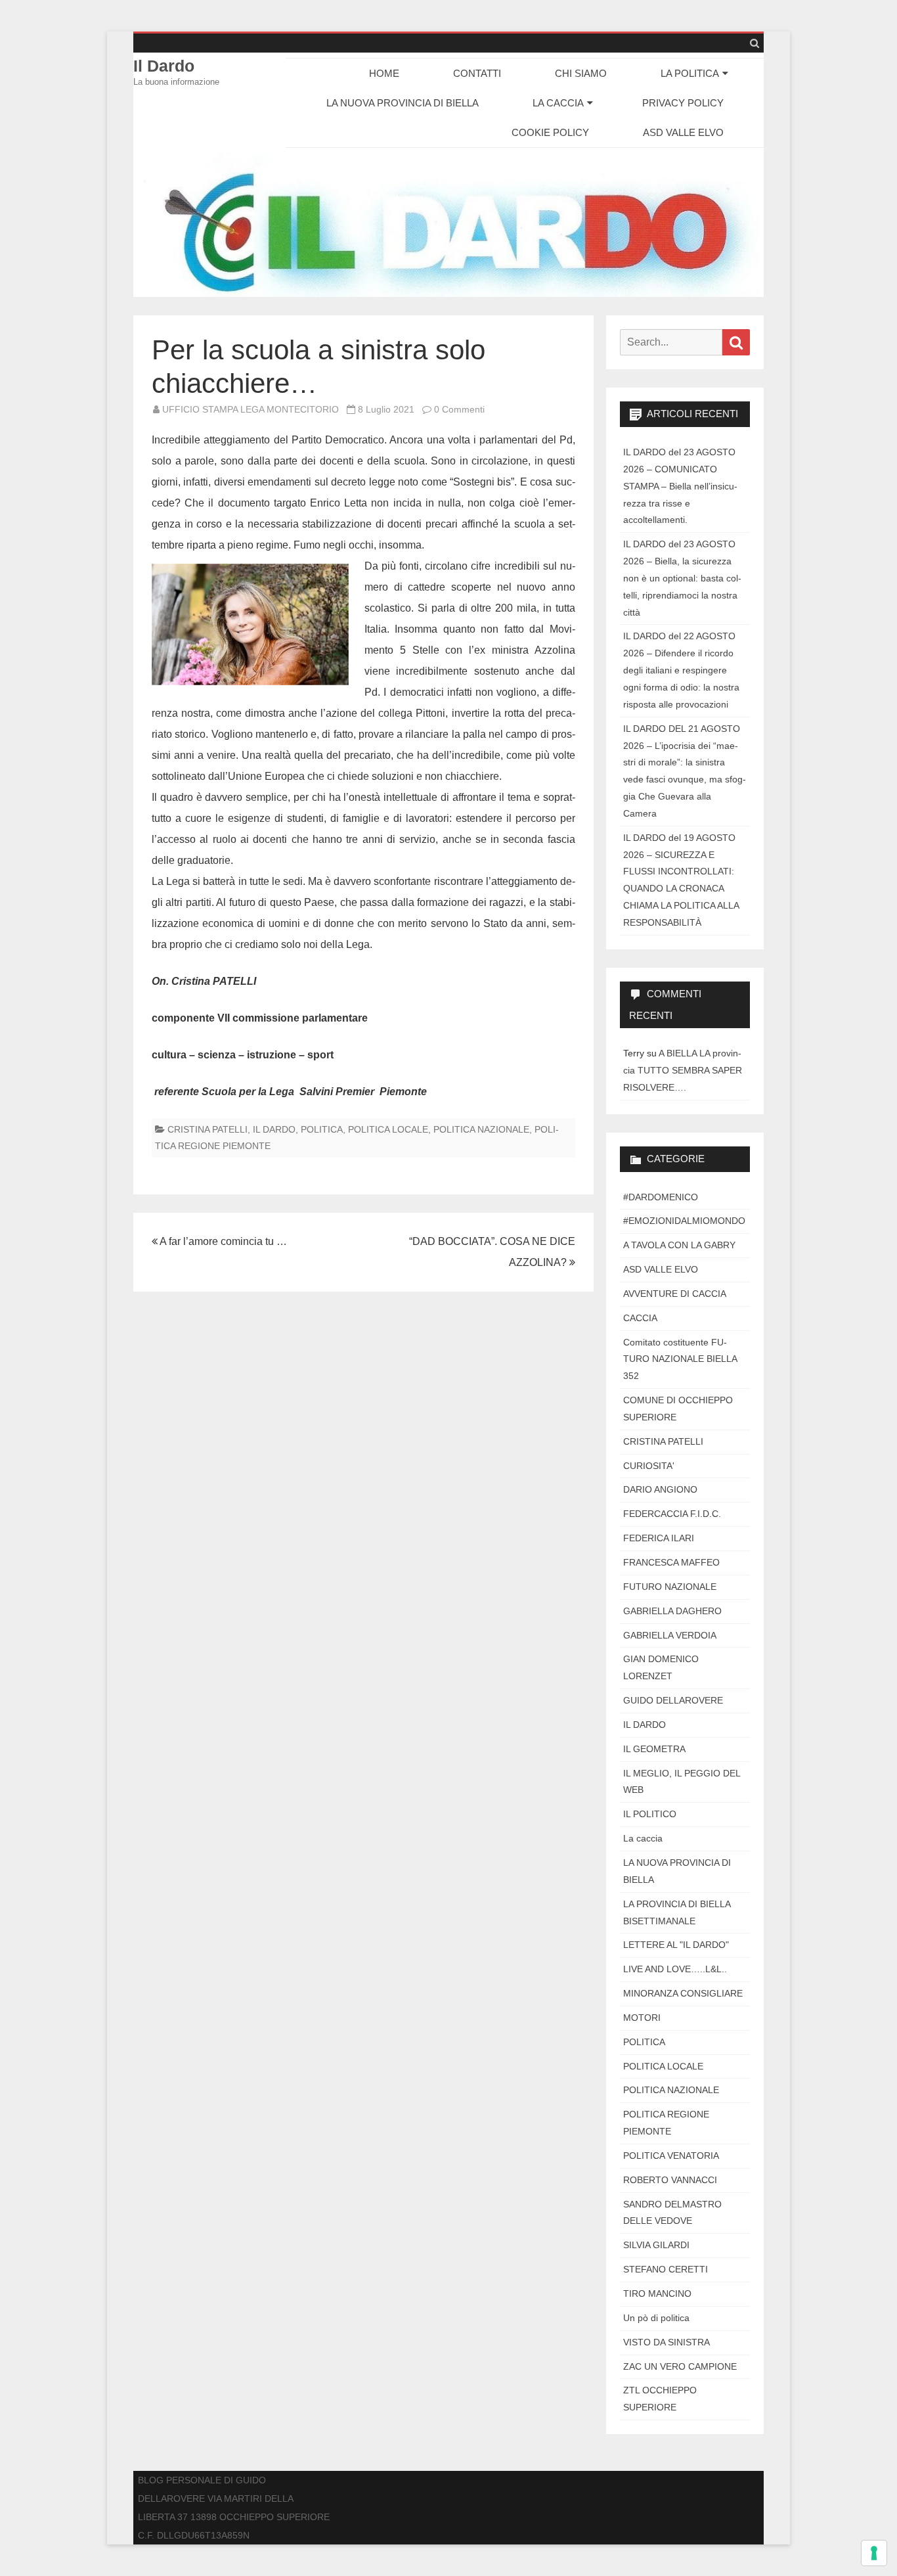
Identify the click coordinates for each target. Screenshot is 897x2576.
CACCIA (640, 1318)
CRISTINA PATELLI (208, 1129)
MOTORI (642, 2018)
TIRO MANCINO (657, 2294)
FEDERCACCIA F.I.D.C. (672, 1514)
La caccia (643, 1838)
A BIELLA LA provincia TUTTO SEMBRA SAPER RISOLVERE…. (683, 1070)
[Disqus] (363, 1485)
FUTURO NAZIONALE (670, 1587)
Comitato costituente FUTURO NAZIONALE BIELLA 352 (680, 1359)
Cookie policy (550, 132)
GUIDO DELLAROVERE (673, 1700)
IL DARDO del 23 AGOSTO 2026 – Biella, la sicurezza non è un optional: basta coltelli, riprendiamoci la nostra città (682, 578)
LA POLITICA (690, 73)
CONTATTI (477, 73)
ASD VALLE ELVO (683, 132)
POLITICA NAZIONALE (481, 1129)
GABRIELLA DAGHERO (672, 1611)
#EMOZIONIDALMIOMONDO (684, 1221)
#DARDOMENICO (661, 1197)
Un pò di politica (656, 2318)
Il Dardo (164, 66)
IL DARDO (274, 1129)
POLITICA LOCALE (388, 1129)
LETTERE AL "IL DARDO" (676, 1945)
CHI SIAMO (581, 73)
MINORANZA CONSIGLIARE (683, 1993)
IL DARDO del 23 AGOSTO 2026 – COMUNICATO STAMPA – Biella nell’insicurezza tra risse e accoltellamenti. (680, 486)
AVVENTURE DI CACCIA (675, 1294)
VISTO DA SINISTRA (667, 2342)
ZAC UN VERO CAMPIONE (680, 2366)
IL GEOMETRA (654, 1749)
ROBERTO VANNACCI (670, 2180)
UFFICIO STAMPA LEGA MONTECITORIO (251, 409)
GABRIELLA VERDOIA (670, 1635)
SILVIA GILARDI (656, 2245)
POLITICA (322, 1129)
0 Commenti (459, 409)
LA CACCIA (558, 103)
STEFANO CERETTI (666, 2269)
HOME (384, 73)
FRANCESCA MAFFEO (671, 1562)
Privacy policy (683, 103)
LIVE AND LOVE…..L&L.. (675, 1969)
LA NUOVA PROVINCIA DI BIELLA (403, 103)
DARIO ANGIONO (660, 1489)
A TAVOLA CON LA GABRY (679, 1245)
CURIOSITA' (649, 1466)
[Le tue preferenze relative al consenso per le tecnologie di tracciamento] (874, 2553)
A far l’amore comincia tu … (222, 1241)
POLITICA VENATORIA (671, 2156)
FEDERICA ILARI (659, 1538)
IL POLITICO (650, 1814)
